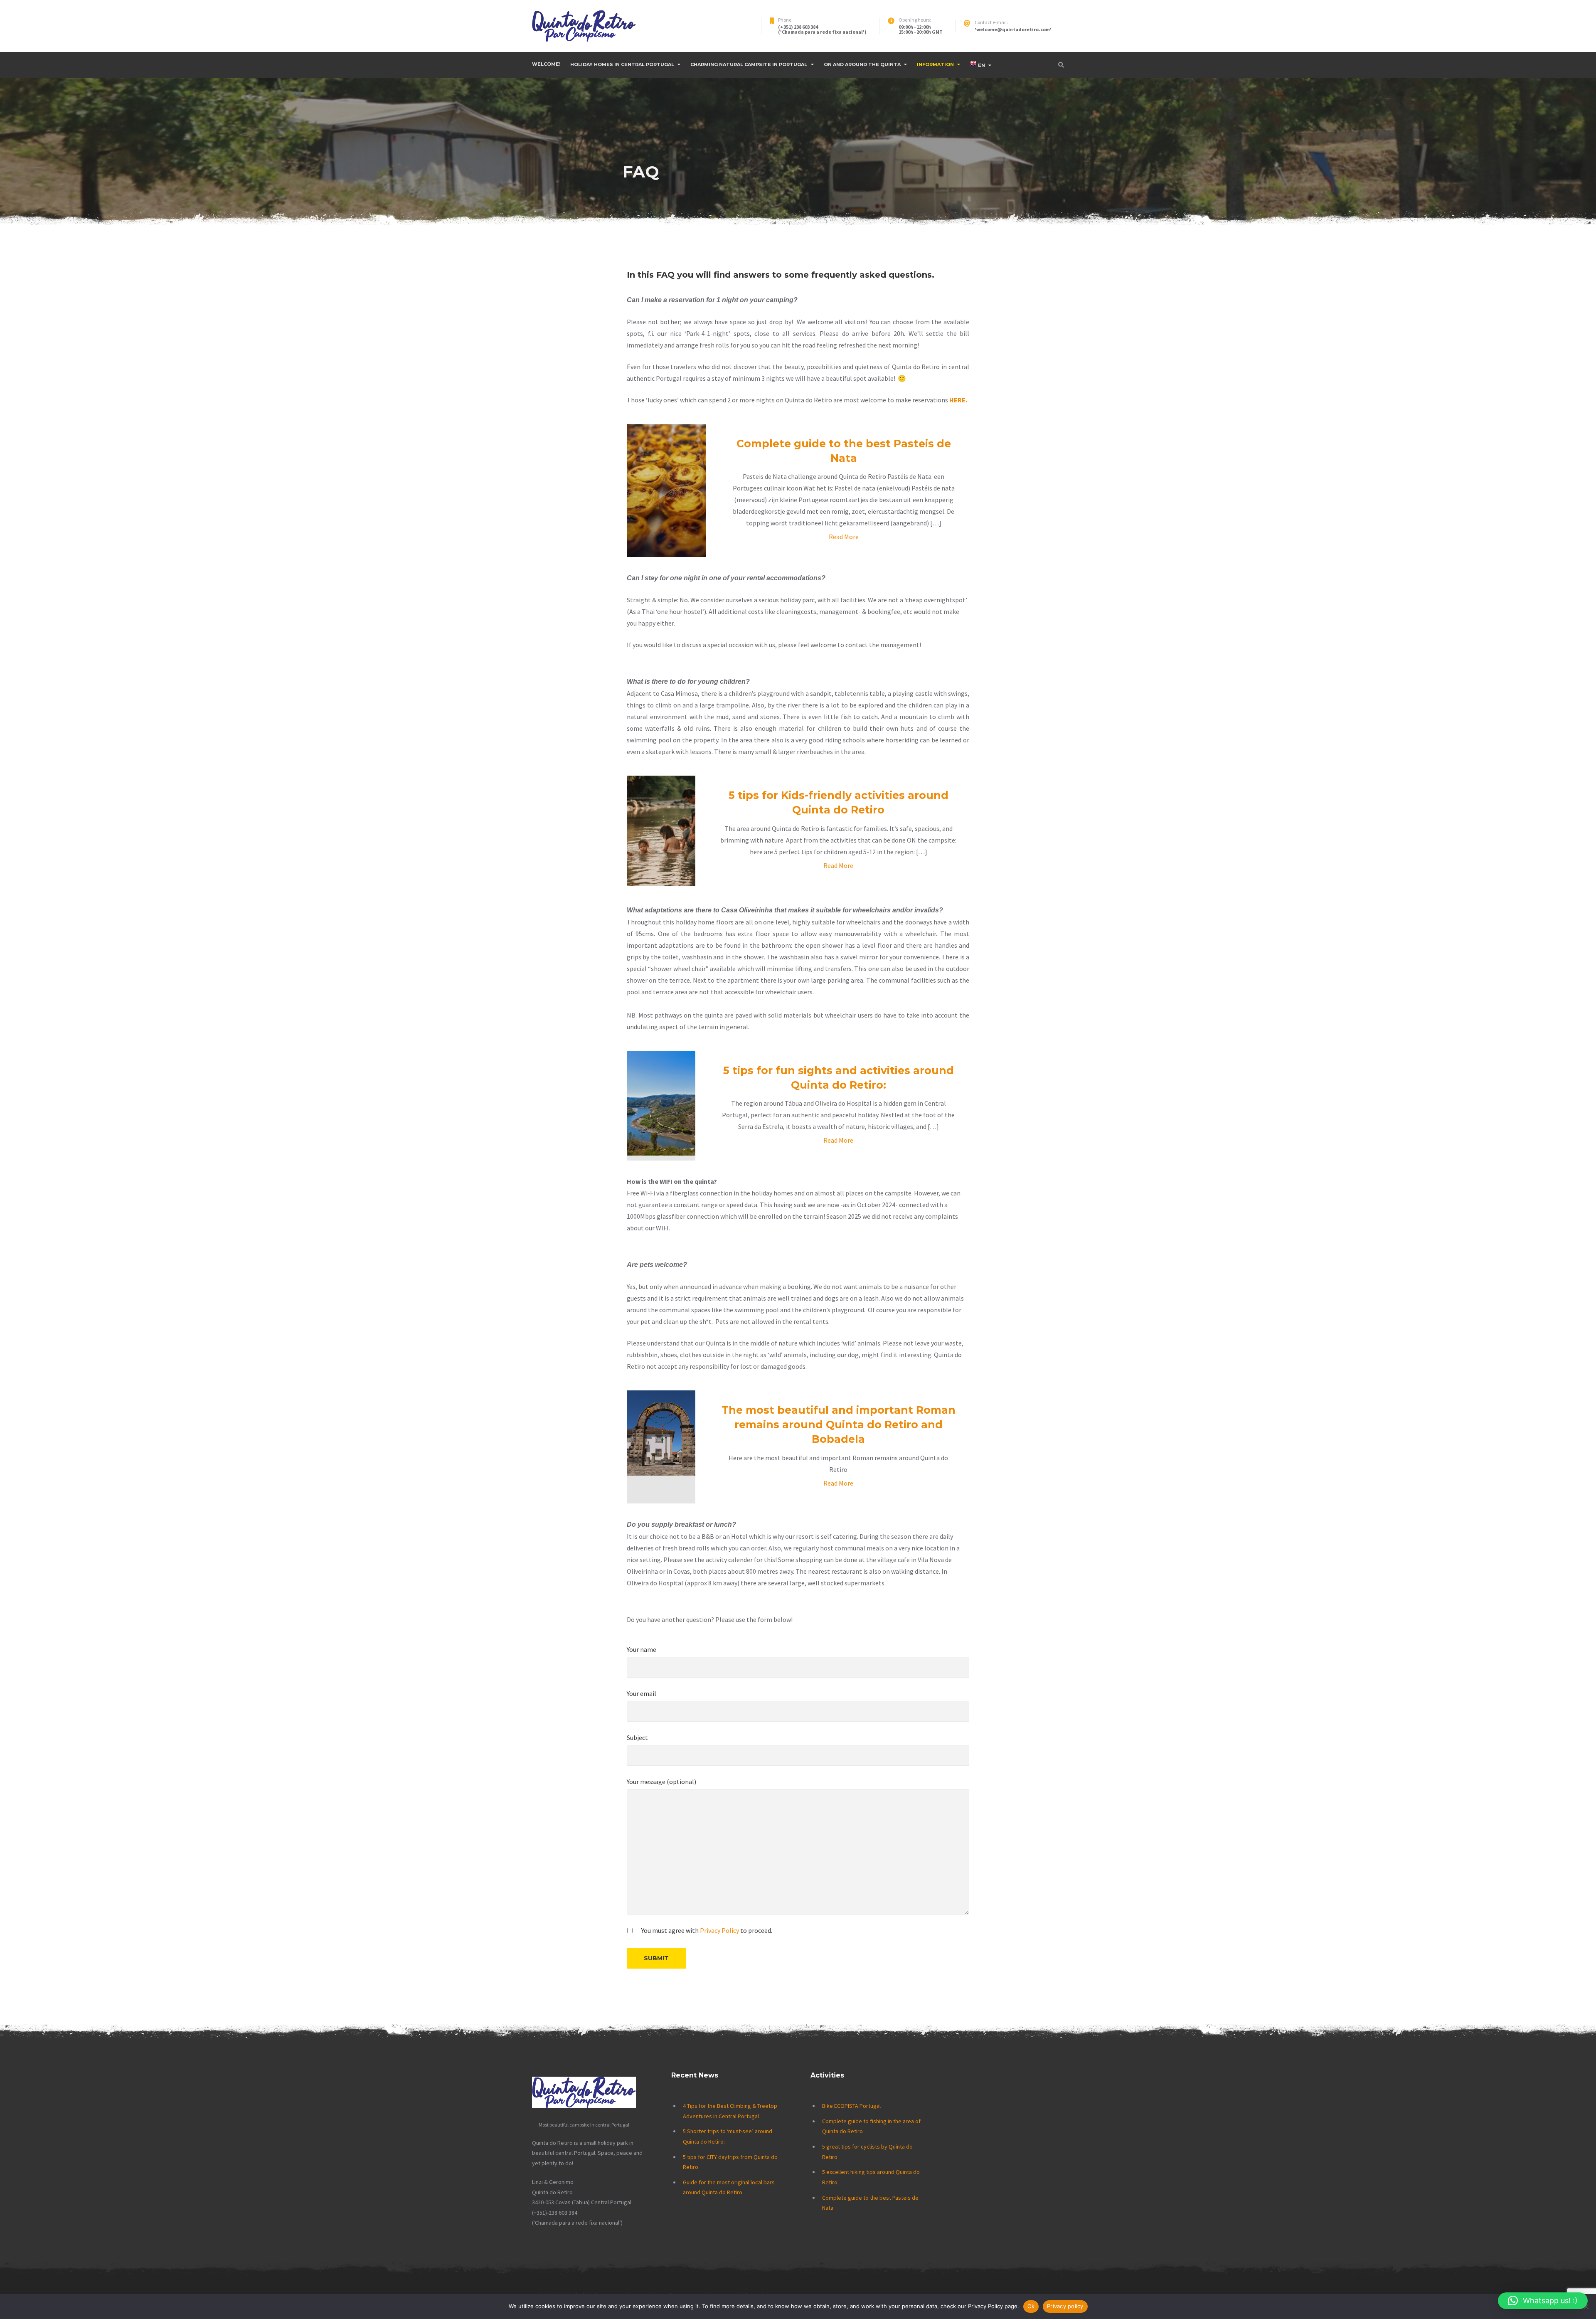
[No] (1586, 2307)
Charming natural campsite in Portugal (749, 64)
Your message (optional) (661, 1782)
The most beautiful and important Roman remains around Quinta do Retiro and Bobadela (839, 1424)
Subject (637, 1737)
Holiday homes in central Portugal (622, 64)
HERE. (958, 400)
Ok (1031, 2306)
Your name (642, 1649)
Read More (844, 537)
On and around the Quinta (862, 64)
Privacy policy (1065, 2306)
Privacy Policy (719, 1930)
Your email (642, 1693)
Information (935, 64)
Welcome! (546, 64)
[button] (1543, 2301)
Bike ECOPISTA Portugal (851, 2106)
